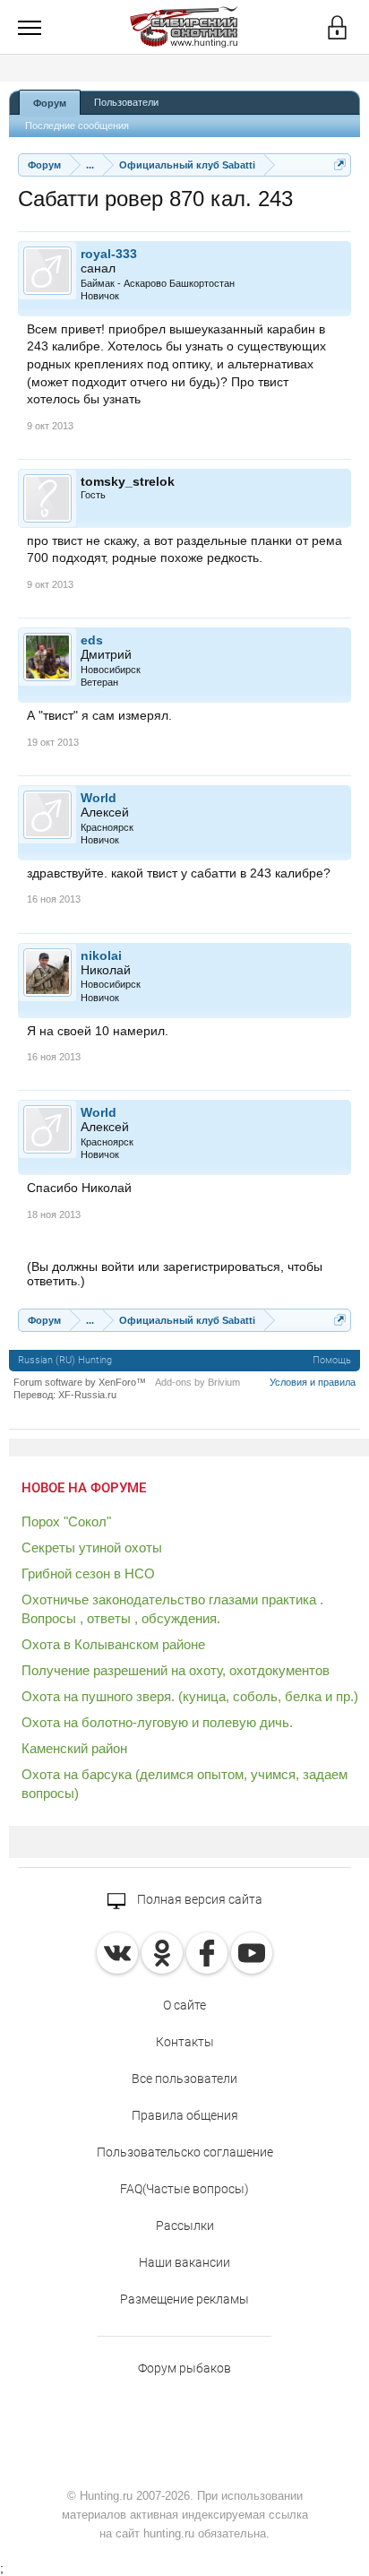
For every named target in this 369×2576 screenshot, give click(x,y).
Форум (50, 103)
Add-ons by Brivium (197, 1382)
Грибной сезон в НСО (88, 1573)
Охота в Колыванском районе (113, 1644)
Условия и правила (313, 1382)
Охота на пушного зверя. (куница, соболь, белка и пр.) (190, 1696)
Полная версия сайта (198, 1899)
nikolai (101, 955)
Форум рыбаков (184, 2368)
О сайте (184, 2005)
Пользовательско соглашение (185, 2152)
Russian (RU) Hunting (65, 1360)
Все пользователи (184, 2079)
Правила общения (185, 2115)
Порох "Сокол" (66, 1521)
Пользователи (126, 102)
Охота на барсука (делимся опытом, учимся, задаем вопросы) (184, 1784)
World (99, 798)
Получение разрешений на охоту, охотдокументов (176, 1670)
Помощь (332, 1360)
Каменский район (74, 1748)
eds (92, 640)
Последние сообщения (77, 125)
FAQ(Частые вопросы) (184, 2189)
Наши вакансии (184, 2262)
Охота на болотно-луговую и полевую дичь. (157, 1722)
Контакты (185, 2042)
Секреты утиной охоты (92, 1547)
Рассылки (185, 2226)
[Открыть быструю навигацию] (340, 164)
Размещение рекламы (184, 2299)
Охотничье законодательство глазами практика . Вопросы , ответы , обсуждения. (172, 1609)
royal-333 (109, 254)
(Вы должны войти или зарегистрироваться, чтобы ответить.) (175, 1274)
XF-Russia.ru (87, 1395)
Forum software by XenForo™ (80, 1382)
